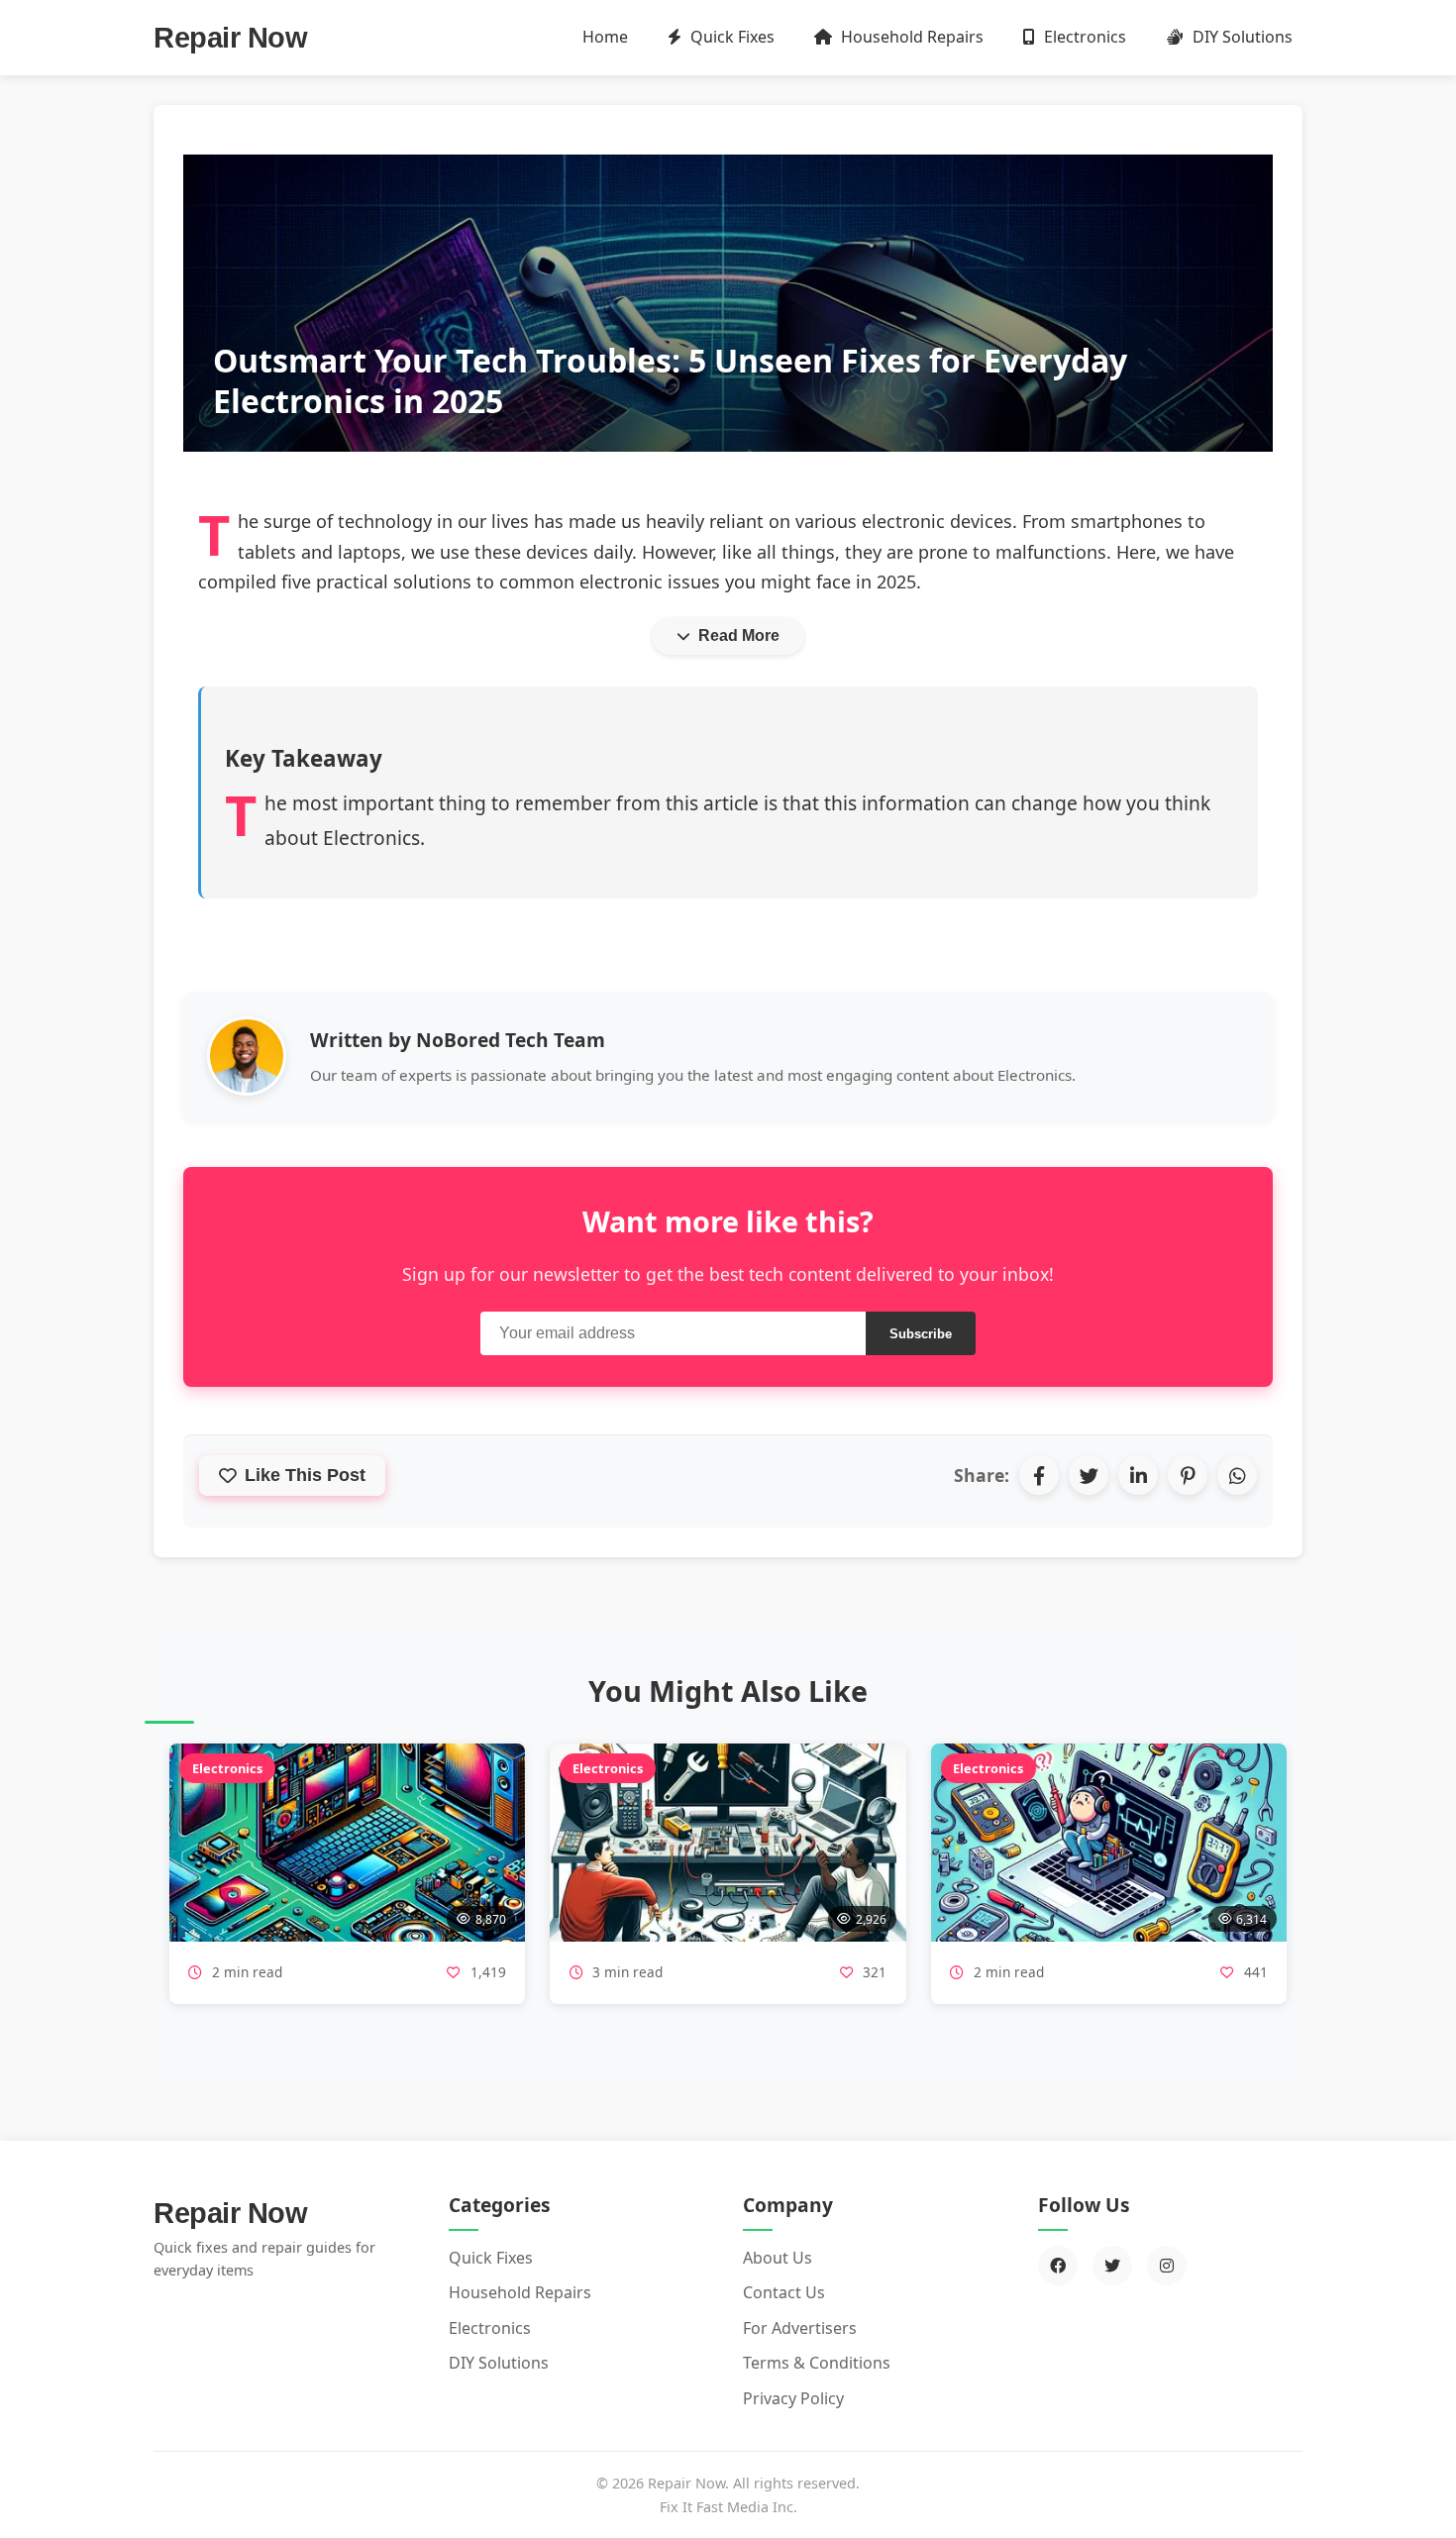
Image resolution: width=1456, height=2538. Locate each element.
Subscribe (921, 1334)
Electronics (1083, 37)
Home (605, 37)
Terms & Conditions (817, 2363)
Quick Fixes (730, 37)
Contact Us (784, 2292)
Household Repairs (910, 37)
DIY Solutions (1241, 37)
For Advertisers (800, 2328)
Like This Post (305, 1475)
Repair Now (230, 38)
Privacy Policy (793, 2398)
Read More (739, 635)
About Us (778, 2258)
